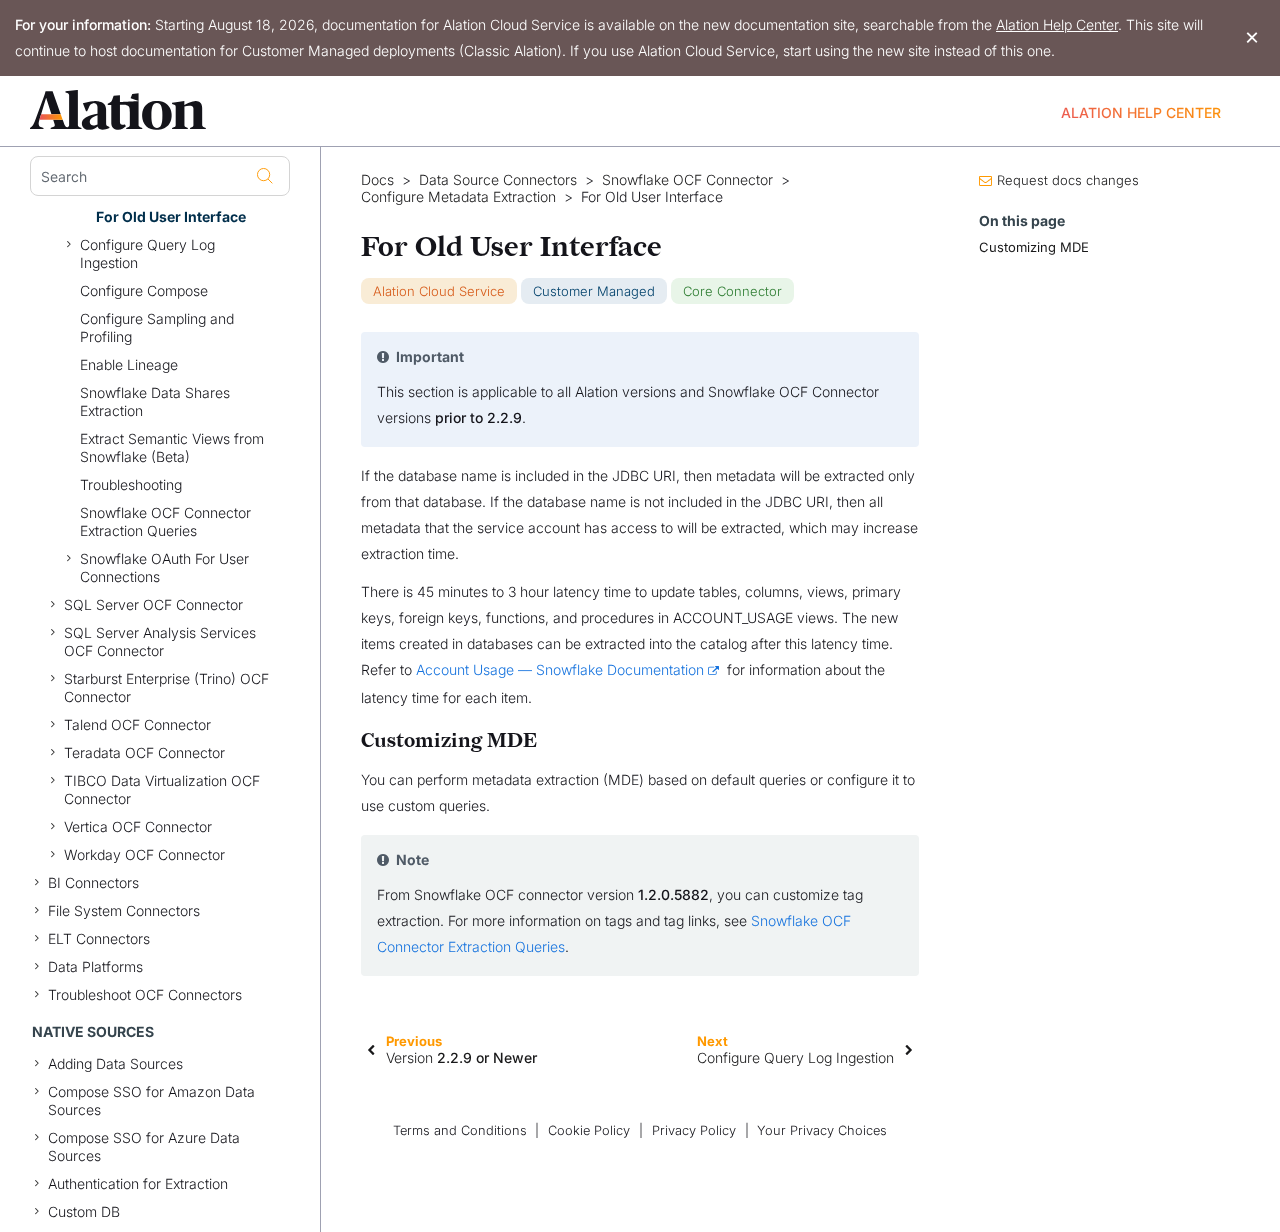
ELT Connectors (99, 938)
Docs (377, 180)
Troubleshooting (131, 484)
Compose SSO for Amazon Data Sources (151, 1100)
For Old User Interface (171, 216)
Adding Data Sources (115, 1063)
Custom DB (84, 1211)
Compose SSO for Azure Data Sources (144, 1146)
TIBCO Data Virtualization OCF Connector (162, 789)
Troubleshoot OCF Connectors (145, 994)
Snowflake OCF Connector (687, 180)
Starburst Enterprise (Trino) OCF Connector (166, 687)
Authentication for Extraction (138, 1183)
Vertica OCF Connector (138, 826)
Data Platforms (95, 966)
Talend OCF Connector (137, 724)
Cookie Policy (589, 1130)
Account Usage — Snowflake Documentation (560, 669)
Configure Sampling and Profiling (157, 327)
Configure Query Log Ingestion (147, 253)
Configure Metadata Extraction (458, 197)
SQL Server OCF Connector (153, 604)
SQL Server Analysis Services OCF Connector (160, 641)
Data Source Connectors (498, 180)
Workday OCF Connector (144, 854)
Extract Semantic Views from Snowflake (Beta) (172, 447)
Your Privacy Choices (822, 1130)
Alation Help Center (1057, 24)
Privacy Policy (694, 1130)
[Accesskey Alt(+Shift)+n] (909, 1049)
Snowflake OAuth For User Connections (164, 567)
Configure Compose (144, 290)
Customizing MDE (1034, 247)
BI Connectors (93, 882)
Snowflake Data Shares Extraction (155, 401)
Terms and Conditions (460, 1130)
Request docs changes (1068, 180)
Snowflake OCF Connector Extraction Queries (165, 521)
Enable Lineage (129, 364)
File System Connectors (124, 910)
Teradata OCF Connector (144, 752)
